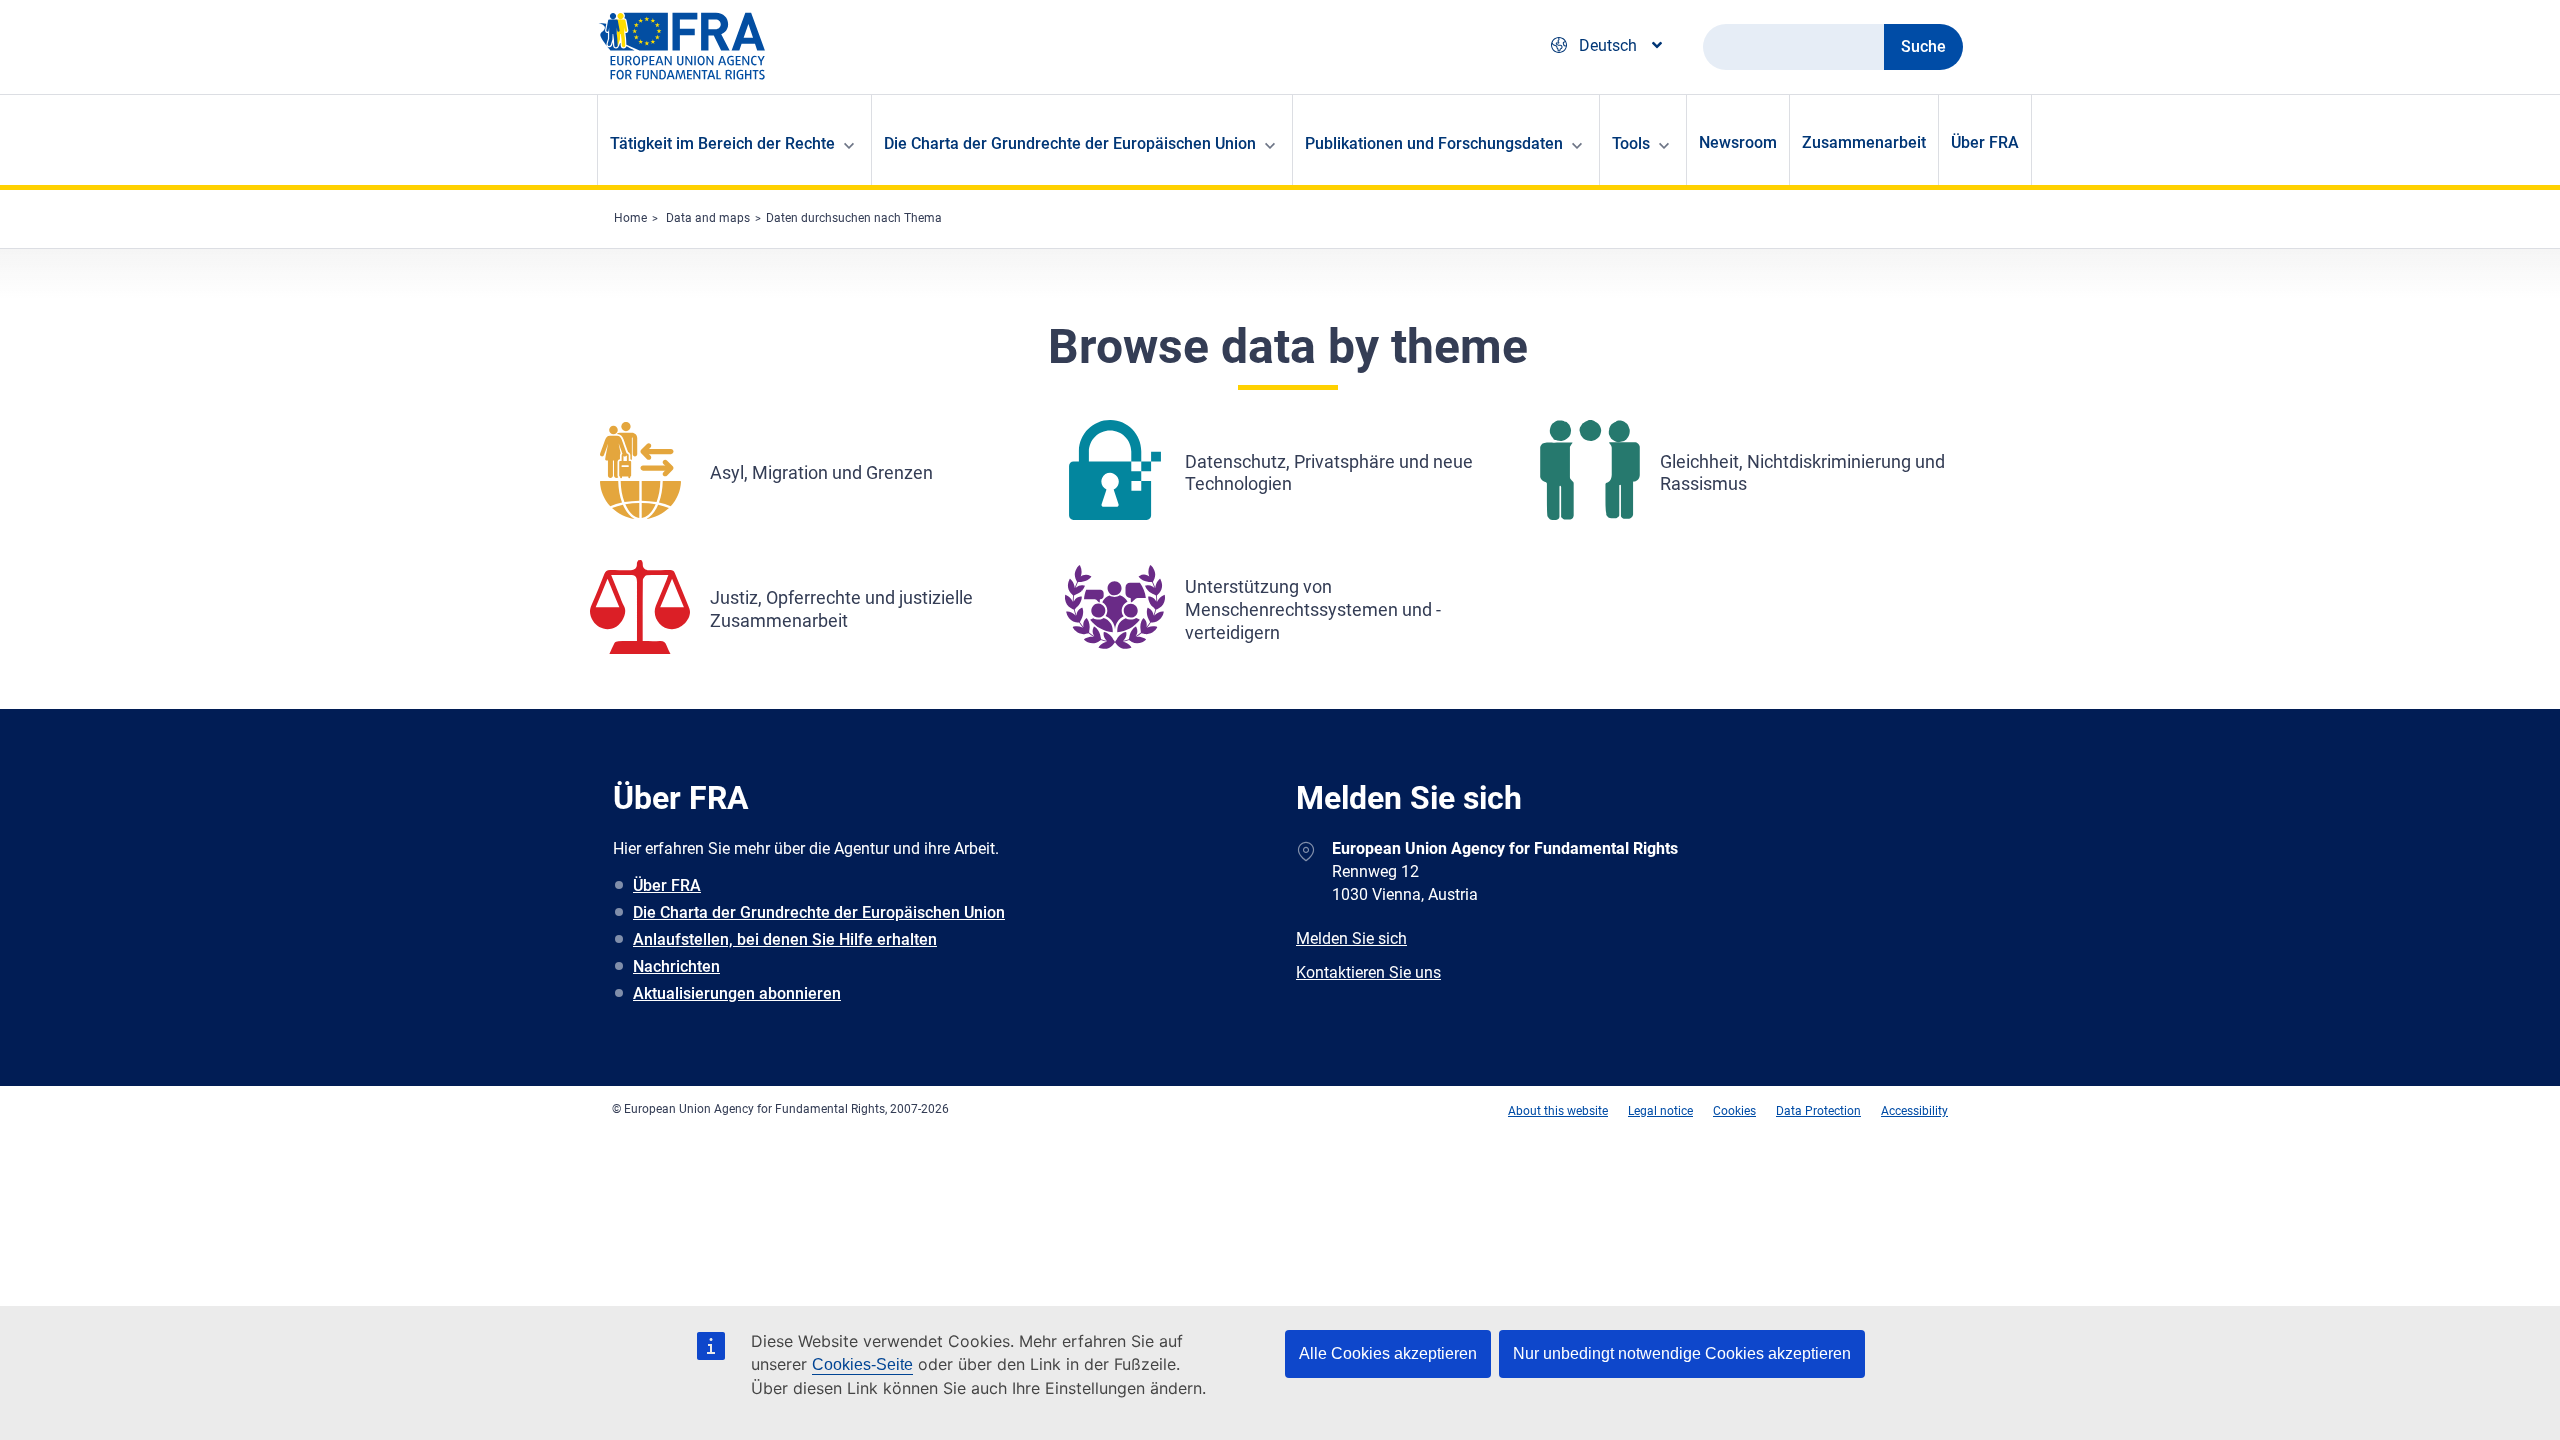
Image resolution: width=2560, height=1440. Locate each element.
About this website (1558, 1111)
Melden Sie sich (1351, 938)
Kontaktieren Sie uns (1368, 972)
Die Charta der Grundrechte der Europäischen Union (819, 912)
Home (630, 218)
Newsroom (1738, 142)
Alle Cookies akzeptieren (1388, 1353)
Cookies (1734, 1111)
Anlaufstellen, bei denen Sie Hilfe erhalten (785, 939)
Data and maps (708, 218)
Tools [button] (1631, 143)
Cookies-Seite (862, 1364)
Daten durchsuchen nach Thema (854, 218)
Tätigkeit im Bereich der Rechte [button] (722, 143)
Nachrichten (676, 966)
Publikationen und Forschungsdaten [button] (1434, 143)
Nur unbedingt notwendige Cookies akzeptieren (1682, 1353)
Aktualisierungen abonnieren (737, 993)
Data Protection (1818, 1111)
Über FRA (1985, 142)
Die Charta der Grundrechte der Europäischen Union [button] (1070, 143)
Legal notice (1660, 1111)
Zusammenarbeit (1864, 142)
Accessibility (1914, 1111)
